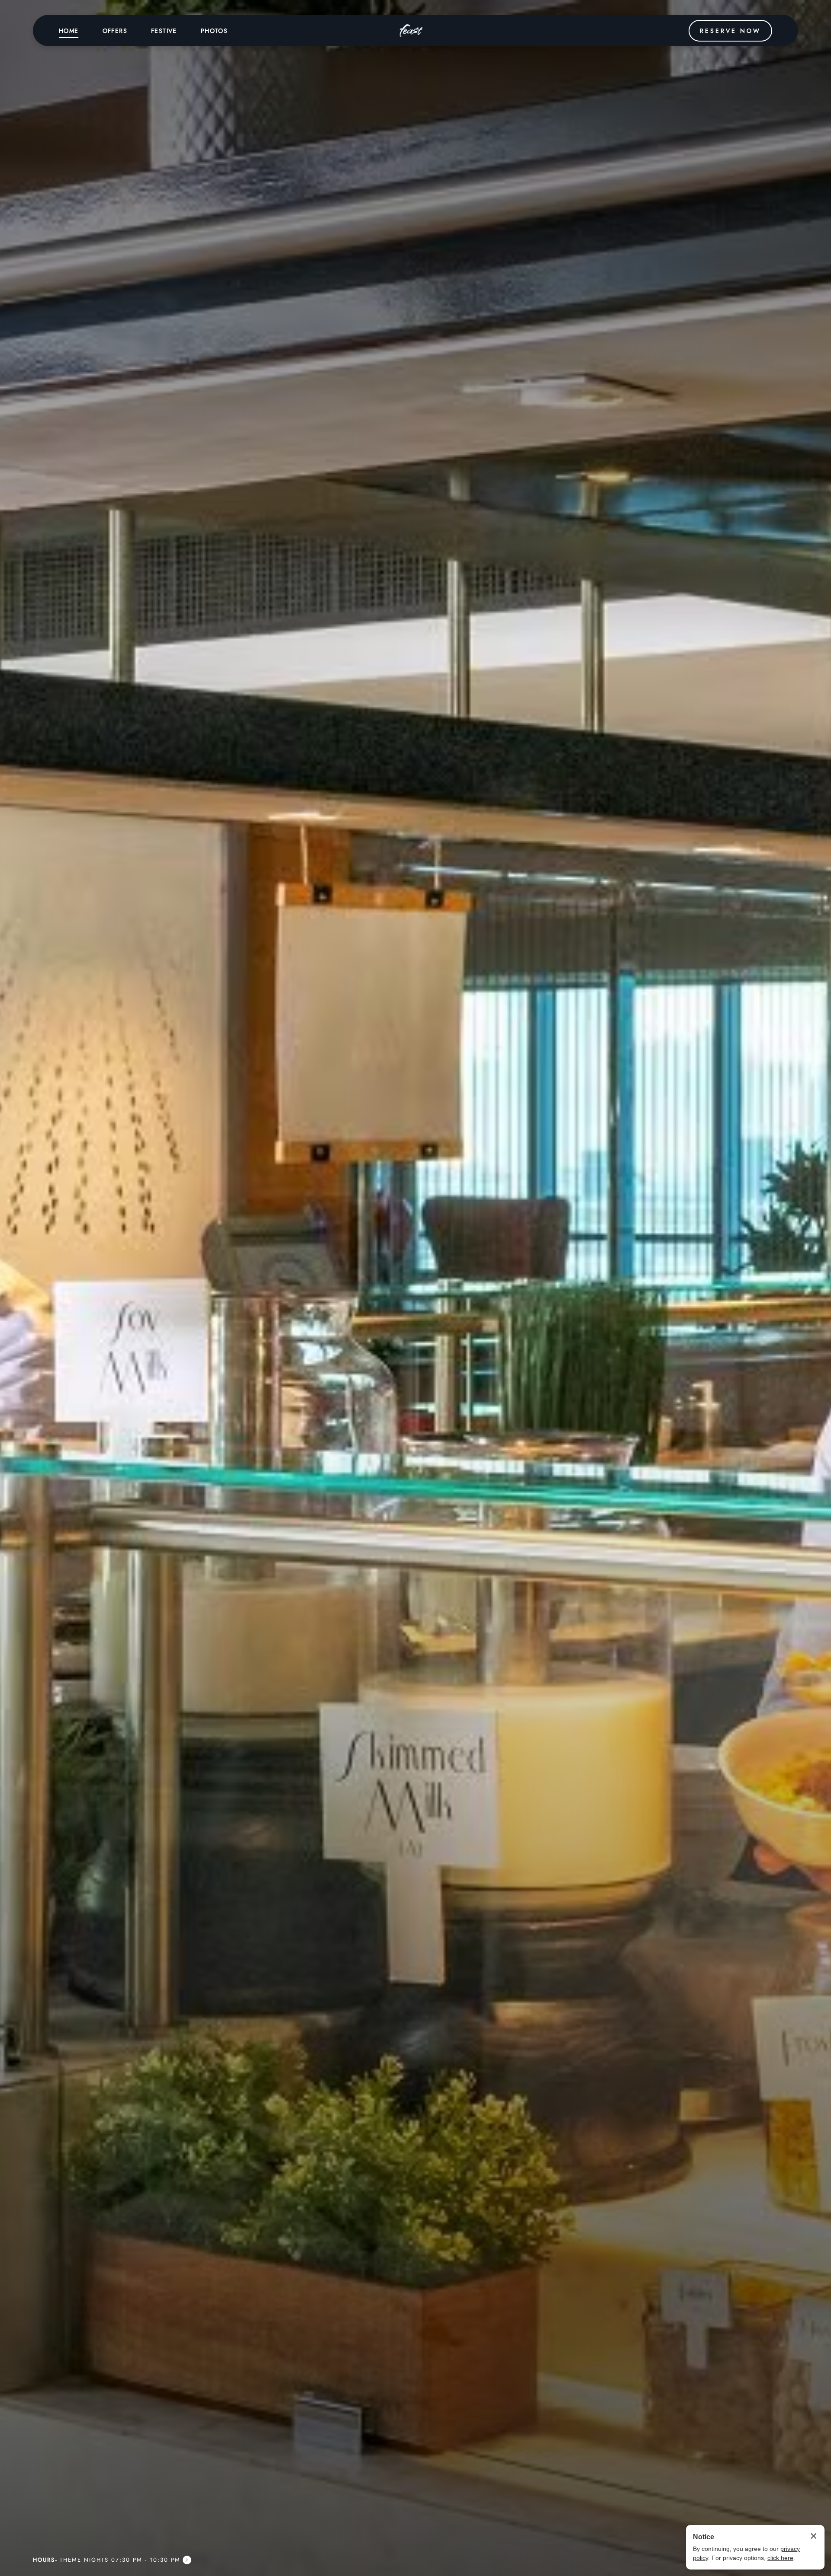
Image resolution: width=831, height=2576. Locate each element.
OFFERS (115, 31)
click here (780, 2558)
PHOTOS (214, 31)
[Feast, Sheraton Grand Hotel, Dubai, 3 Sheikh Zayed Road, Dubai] (411, 31)
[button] (112, 2560)
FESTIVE (164, 31)
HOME (69, 31)
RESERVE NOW (730, 31)
